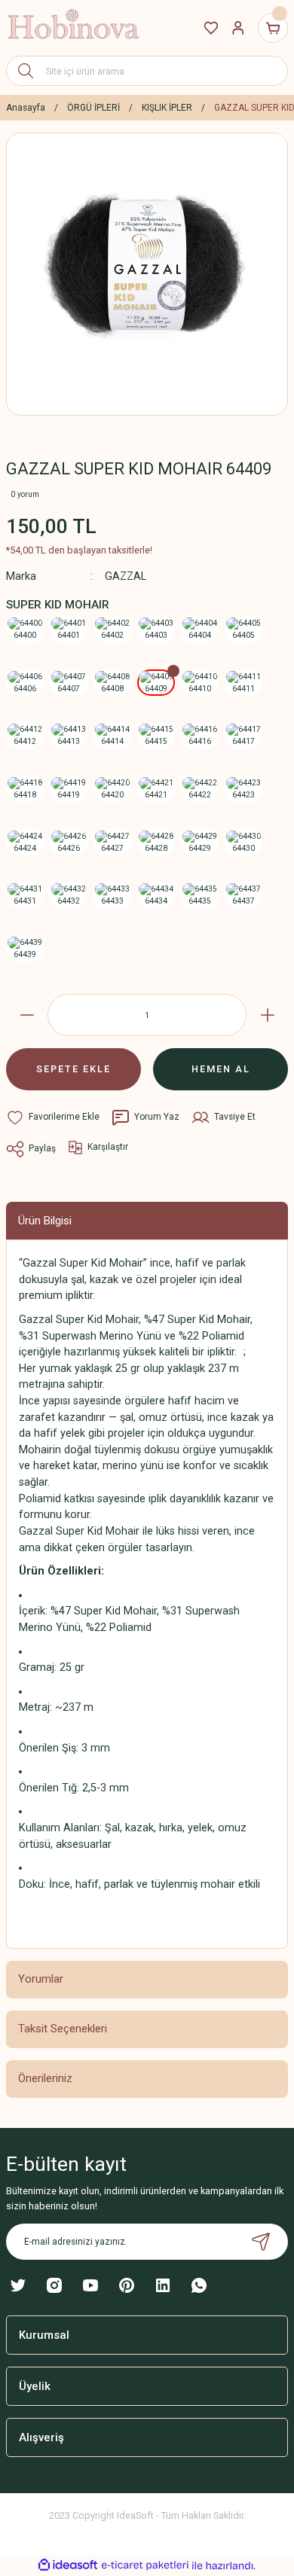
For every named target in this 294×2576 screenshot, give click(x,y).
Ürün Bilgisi (45, 1221)
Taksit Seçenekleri (63, 2029)
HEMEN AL (221, 1069)
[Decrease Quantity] (27, 1015)
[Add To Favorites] (53, 1117)
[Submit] (261, 2242)
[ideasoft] (68, 2565)
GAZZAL (126, 576)
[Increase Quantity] (267, 1015)
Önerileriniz (45, 2078)
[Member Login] (238, 28)
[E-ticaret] (145, 2565)
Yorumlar (41, 1979)
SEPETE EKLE (73, 1069)
